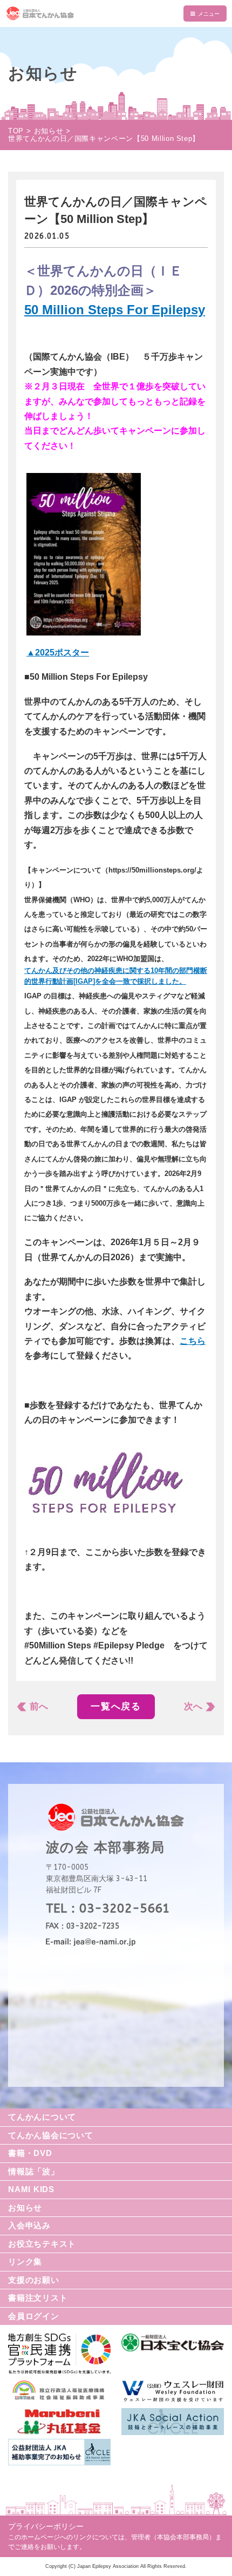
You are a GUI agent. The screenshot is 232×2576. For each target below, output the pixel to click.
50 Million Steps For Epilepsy (115, 310)
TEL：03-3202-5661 (108, 1908)
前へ (39, 1706)
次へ (193, 1706)
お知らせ (25, 2207)
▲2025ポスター (58, 653)
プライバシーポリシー (46, 2526)
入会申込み (29, 2225)
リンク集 (25, 2261)
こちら (193, 1341)
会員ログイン (34, 2316)
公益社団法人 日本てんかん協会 (116, 13)
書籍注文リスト (38, 2298)
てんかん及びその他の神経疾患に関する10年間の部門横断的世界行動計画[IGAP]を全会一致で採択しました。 (116, 976)
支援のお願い (34, 2280)
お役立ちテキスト (42, 2244)
